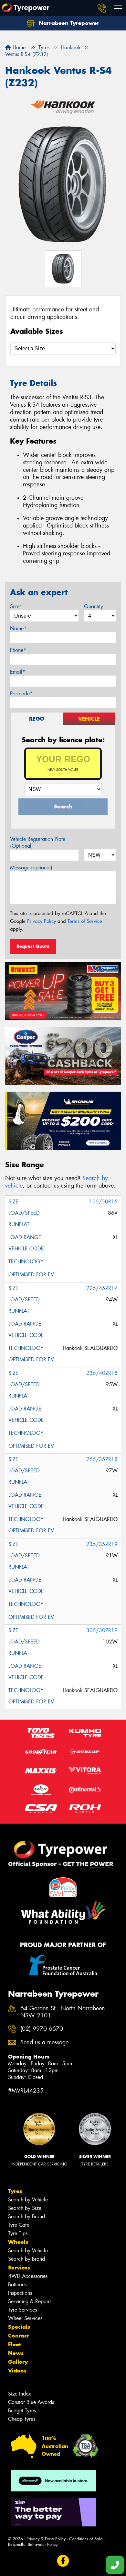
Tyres (15, 2191)
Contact (18, 2336)
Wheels (18, 2242)
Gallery (18, 2362)
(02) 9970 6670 (42, 2029)
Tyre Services (22, 2310)
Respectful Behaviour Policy (33, 2544)
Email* (18, 672)
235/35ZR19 (102, 1544)
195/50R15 (103, 1202)
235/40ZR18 (102, 1373)
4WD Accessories (28, 2276)
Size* (16, 606)
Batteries (17, 2285)
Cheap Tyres (22, 2419)
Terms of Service (85, 921)
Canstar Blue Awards (31, 2402)
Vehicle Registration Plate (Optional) (38, 842)
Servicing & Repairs (30, 2301)
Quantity (94, 606)
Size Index (20, 2394)
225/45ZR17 (102, 1288)
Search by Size (25, 2208)
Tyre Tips (18, 2233)
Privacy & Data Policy (46, 2539)
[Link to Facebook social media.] (63, 2561)
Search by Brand (26, 2216)
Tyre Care (19, 2225)
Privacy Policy (42, 921)
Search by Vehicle (28, 2200)
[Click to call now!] (102, 8)
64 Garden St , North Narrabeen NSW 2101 (63, 2012)
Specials (19, 2327)
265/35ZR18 (102, 1459)
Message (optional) (31, 868)
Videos (17, 2371)
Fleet (15, 2344)
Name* (18, 628)
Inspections (20, 2293)
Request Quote (33, 946)
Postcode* (21, 694)
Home (18, 47)
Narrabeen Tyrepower (68, 23)
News (16, 2353)
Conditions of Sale (86, 2539)
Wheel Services (25, 2318)
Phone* (18, 650)
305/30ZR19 (102, 1630)
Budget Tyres (22, 2411)
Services (19, 2268)
